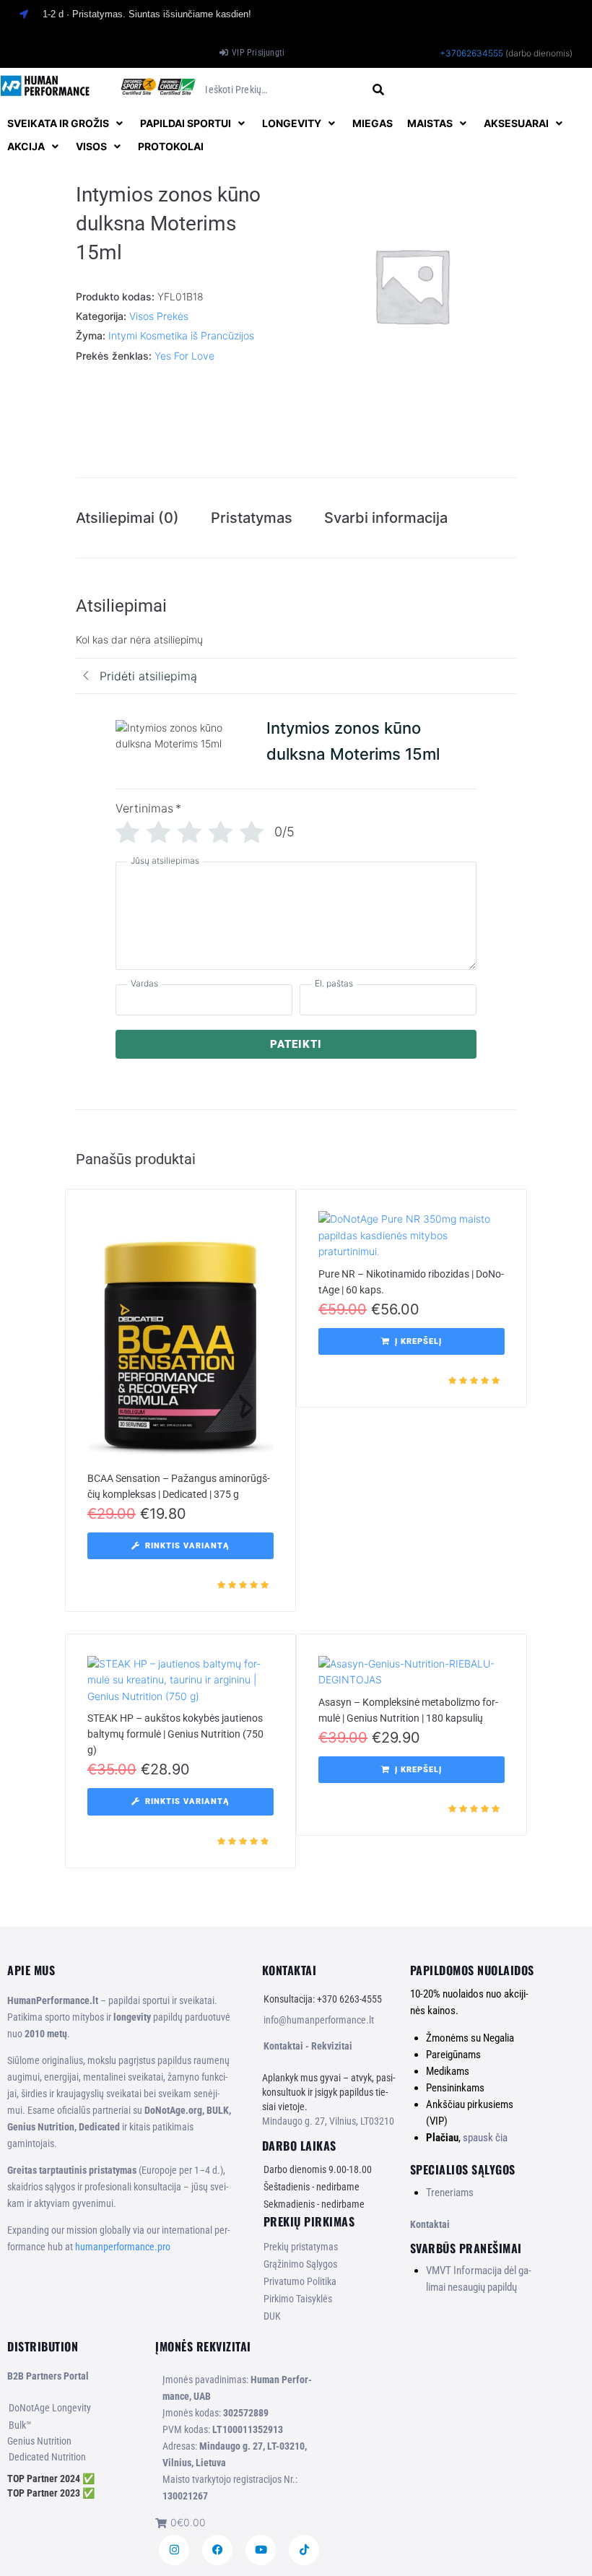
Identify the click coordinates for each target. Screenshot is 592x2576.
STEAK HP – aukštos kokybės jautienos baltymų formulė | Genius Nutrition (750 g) (175, 1734)
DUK (272, 2316)
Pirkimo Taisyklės (298, 2299)
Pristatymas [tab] (252, 518)
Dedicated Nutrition (47, 2457)
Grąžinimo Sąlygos (300, 2264)
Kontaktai (430, 2224)
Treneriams (450, 2193)
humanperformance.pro (123, 2247)
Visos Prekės (159, 316)
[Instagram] (174, 2550)
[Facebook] (217, 2550)
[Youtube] (261, 2550)
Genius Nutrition (39, 2441)
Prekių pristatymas (301, 2247)
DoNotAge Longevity (50, 2408)
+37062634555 (471, 53)
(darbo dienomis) (539, 53)
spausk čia (485, 2138)
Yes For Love (184, 356)
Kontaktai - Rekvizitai (308, 2046)
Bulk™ (20, 2425)
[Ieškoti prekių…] (283, 90)
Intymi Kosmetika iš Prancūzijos (181, 335)
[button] (66, 123)
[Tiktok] (304, 2550)
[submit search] (379, 90)
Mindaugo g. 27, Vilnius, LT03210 (328, 2121)
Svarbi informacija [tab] (386, 518)
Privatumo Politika (300, 2281)
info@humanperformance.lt (319, 2020)
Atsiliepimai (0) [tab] (127, 518)
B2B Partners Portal (48, 2376)
